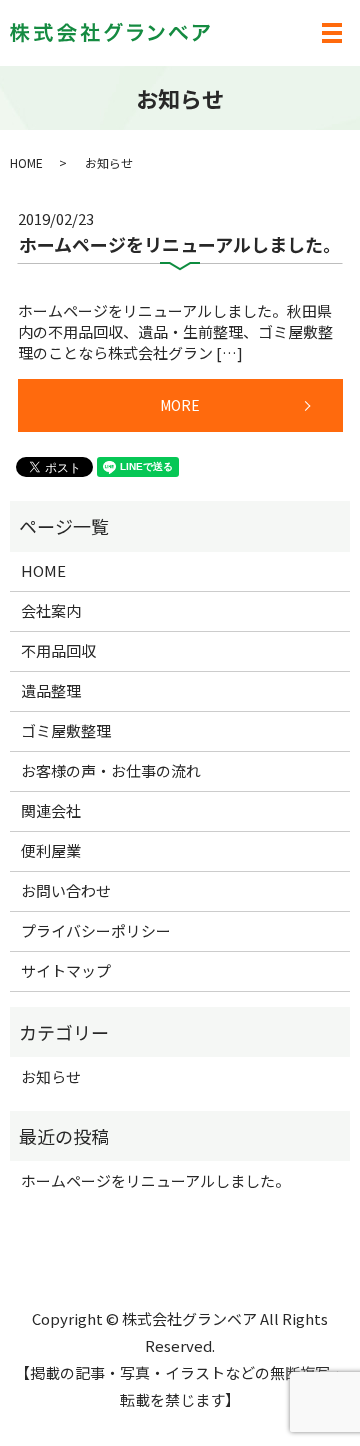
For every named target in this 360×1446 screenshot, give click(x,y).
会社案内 (51, 610)
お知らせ (51, 1076)
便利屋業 (51, 850)
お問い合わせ (66, 890)
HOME (26, 162)
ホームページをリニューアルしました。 (180, 244)
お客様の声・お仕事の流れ (111, 770)
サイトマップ (66, 970)
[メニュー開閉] (332, 33)
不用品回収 (58, 650)
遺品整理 (51, 690)
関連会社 (51, 810)
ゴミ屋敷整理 (66, 730)
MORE (180, 405)
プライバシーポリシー (96, 930)
